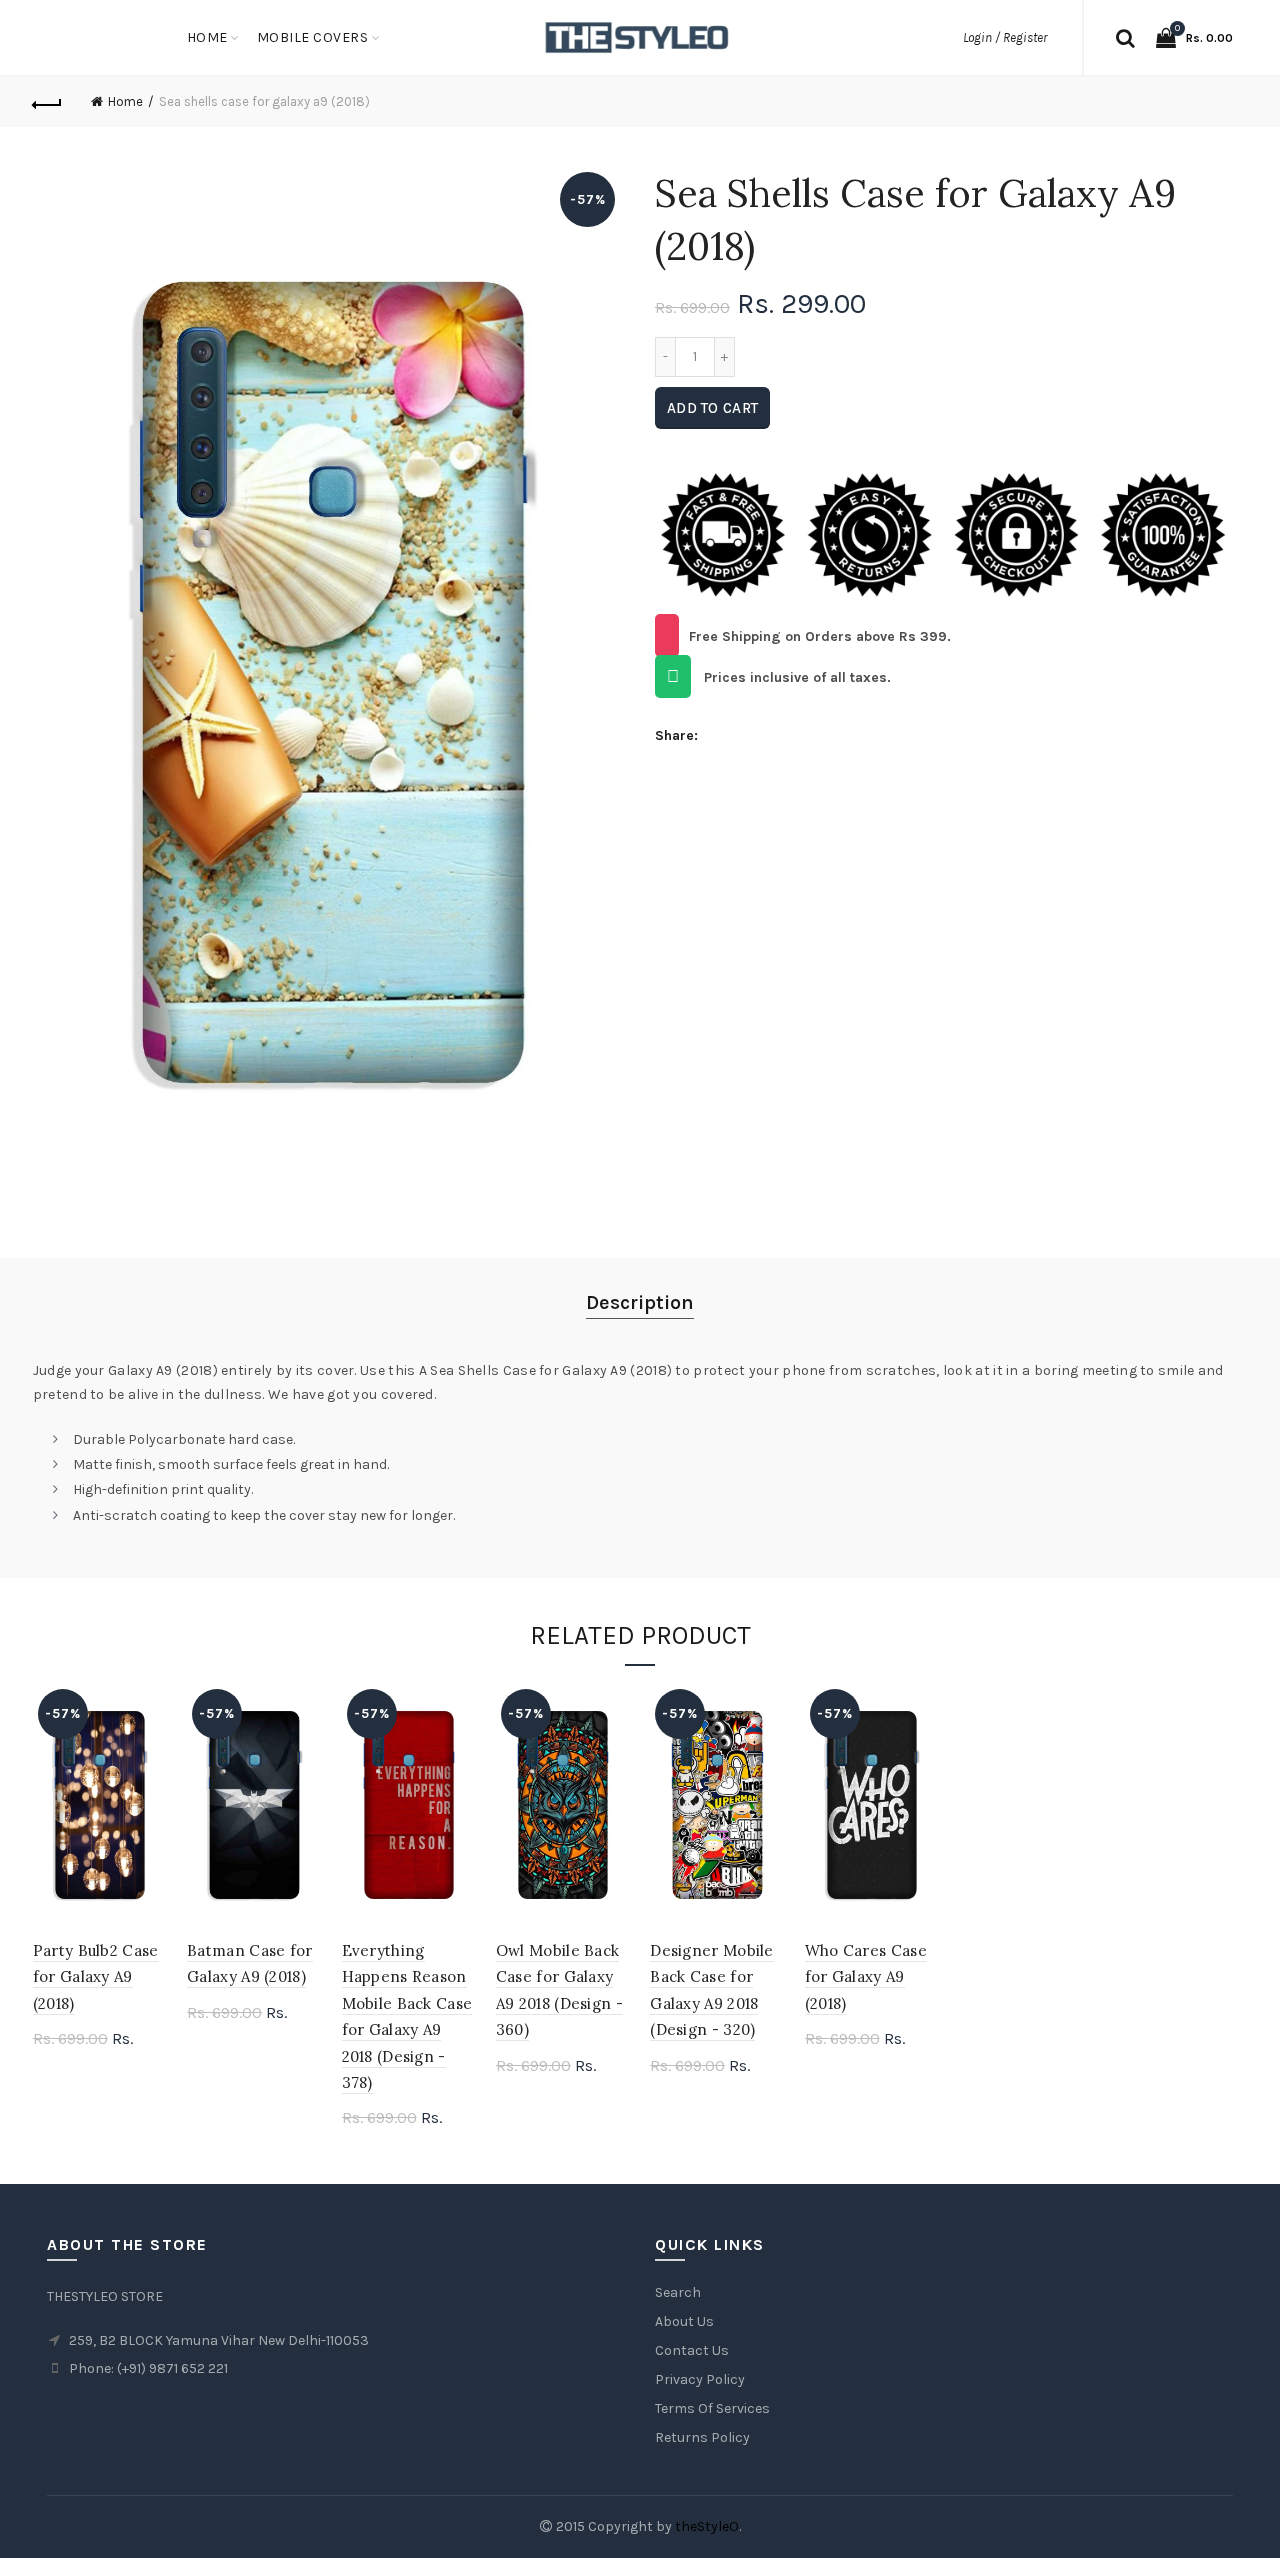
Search (678, 2292)
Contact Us (692, 2350)
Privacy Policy (700, 2379)
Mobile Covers (313, 37)
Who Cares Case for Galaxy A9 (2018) (866, 1977)
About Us (684, 2321)
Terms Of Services (712, 2408)
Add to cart (712, 408)
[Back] (48, 102)
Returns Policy (702, 2437)
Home (207, 37)
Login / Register (1005, 37)
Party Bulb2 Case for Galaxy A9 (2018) (96, 1977)
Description (640, 1302)
